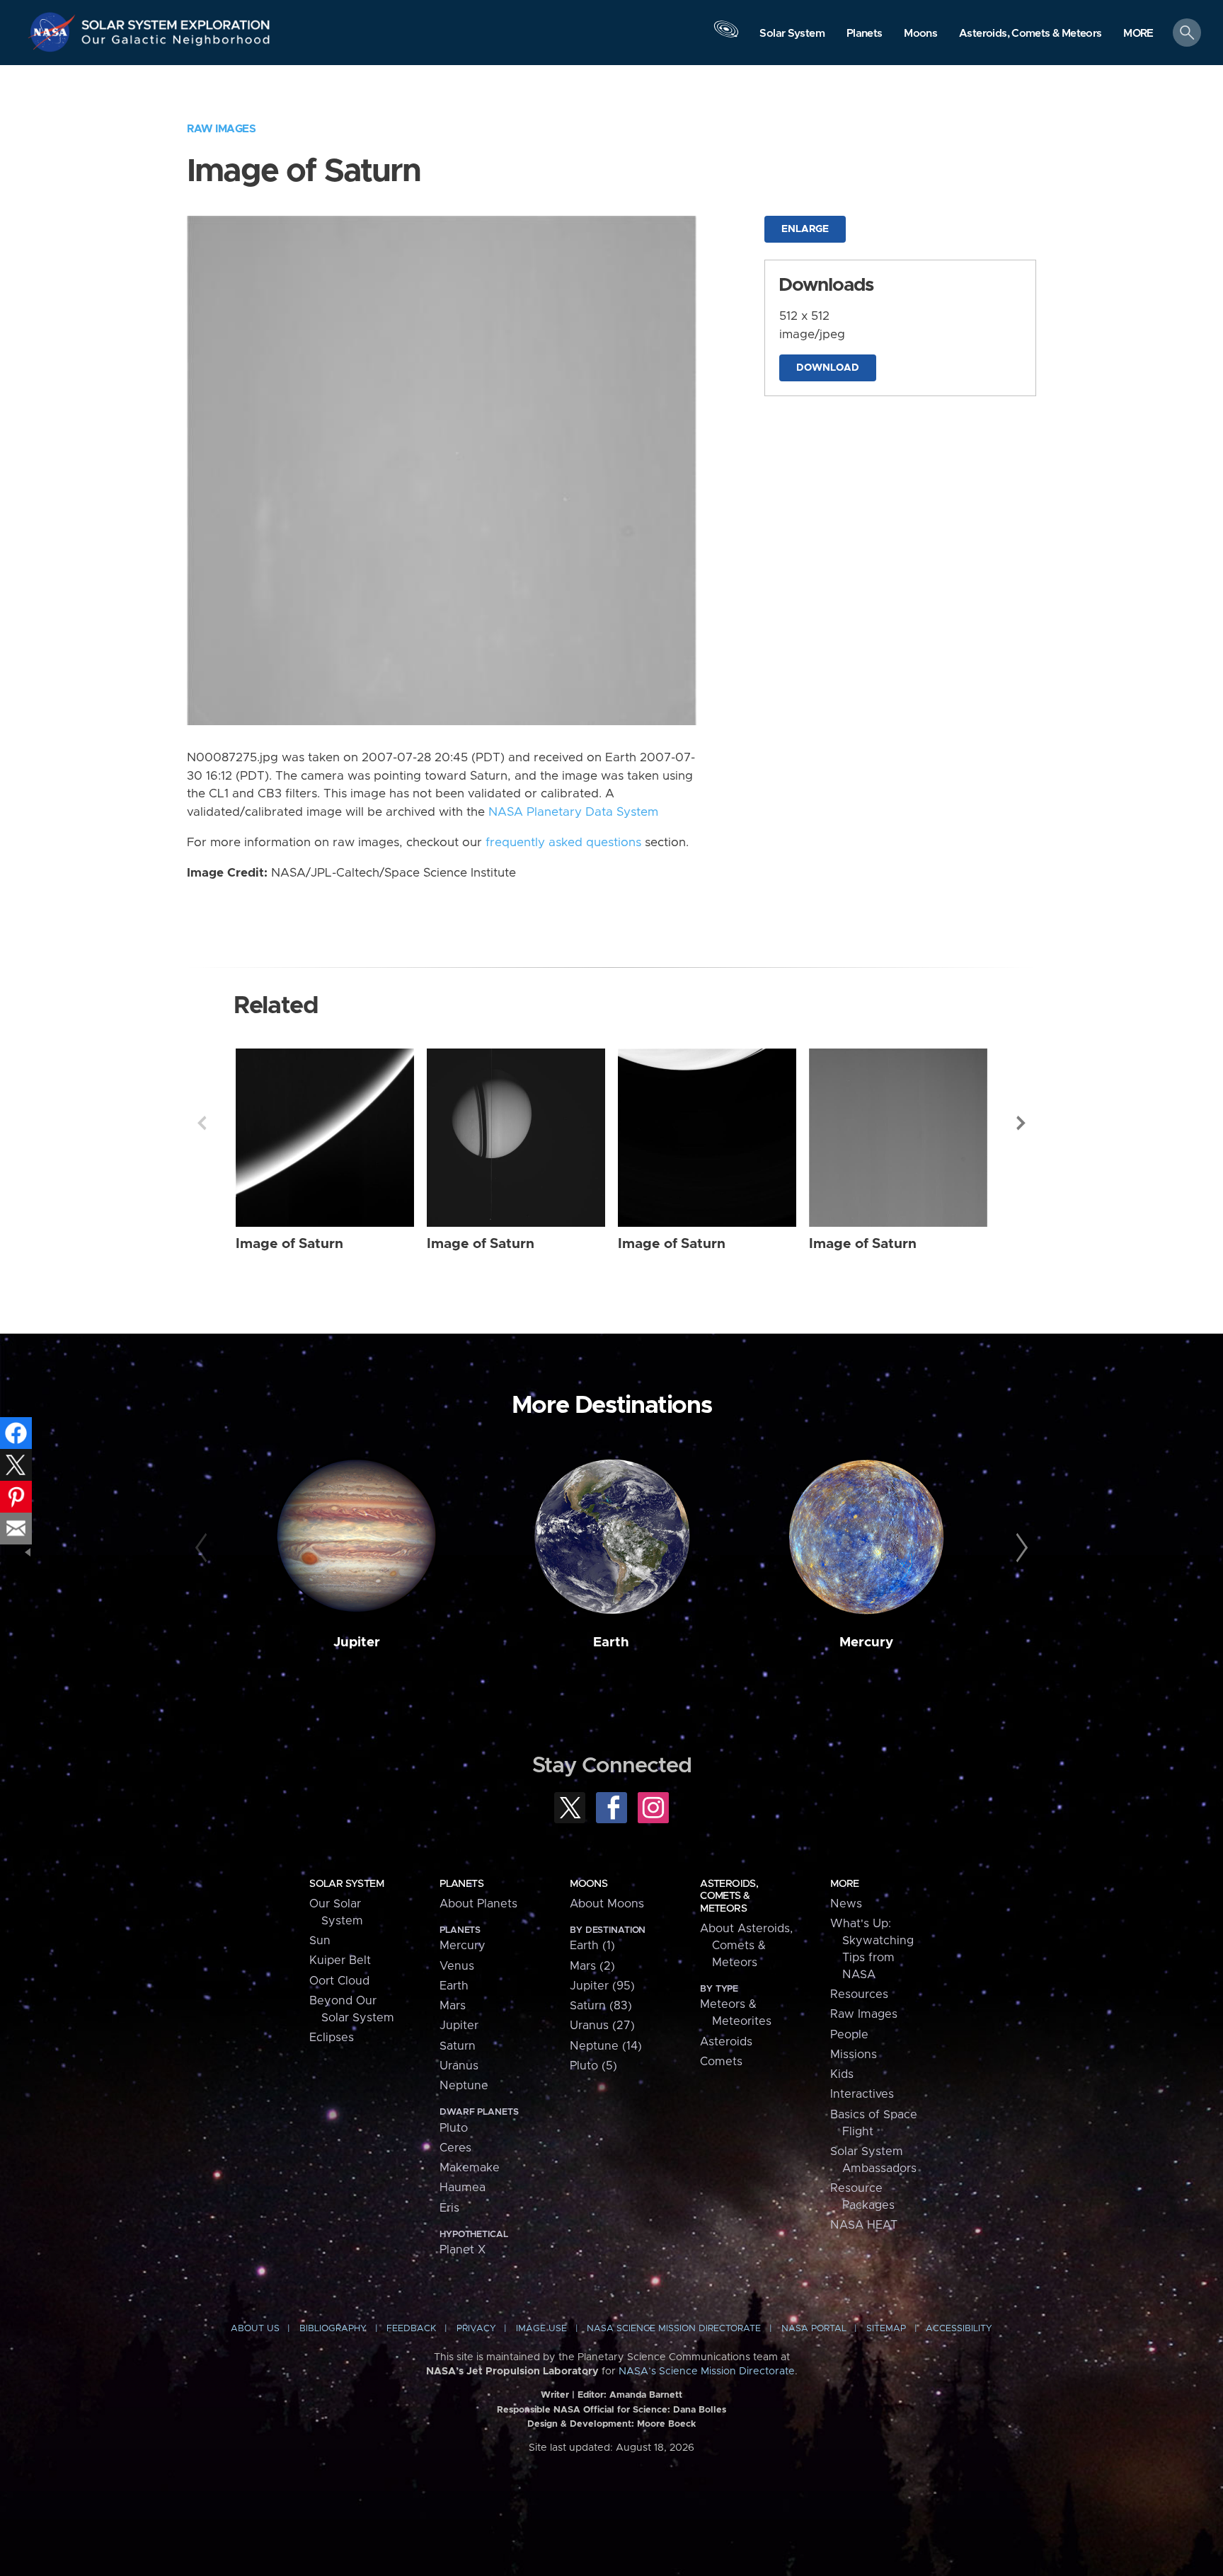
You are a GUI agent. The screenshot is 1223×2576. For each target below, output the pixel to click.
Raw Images (221, 129)
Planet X (463, 2250)
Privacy (476, 2329)
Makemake (470, 2168)
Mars (453, 2006)
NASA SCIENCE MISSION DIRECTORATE (674, 2329)
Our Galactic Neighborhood (176, 43)
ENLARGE (805, 229)
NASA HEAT (864, 2225)
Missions (854, 2055)
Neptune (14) (606, 2046)
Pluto (454, 2128)
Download (828, 368)
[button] (1138, 34)
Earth (611, 1642)
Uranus (459, 2066)
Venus (457, 1966)
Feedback (411, 2329)
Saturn (458, 2046)
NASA (54, 32)
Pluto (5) (593, 2066)
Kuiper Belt (340, 1960)
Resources (859, 1994)
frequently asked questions (563, 843)
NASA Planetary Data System (573, 812)
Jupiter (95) (602, 1986)
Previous (202, 1123)
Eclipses (332, 2038)
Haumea (463, 2188)
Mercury (866, 1642)
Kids (842, 2074)
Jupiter (357, 1642)
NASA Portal (814, 2329)
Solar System (346, 1884)
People (849, 2035)
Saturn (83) (601, 2006)
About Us (255, 2329)
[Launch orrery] (726, 36)
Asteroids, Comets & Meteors (729, 1896)
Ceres (455, 2148)
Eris (449, 2208)
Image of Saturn (289, 1244)
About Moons (607, 1904)
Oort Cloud (339, 1981)
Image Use (541, 2329)
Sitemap (886, 2329)
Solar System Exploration (176, 21)
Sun (320, 1941)
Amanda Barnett (646, 2395)
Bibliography (333, 2329)
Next (1021, 1123)
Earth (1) (592, 1946)
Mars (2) (592, 1966)
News (846, 1904)
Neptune (464, 2086)
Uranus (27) (602, 2026)
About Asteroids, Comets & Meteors (746, 1946)
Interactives (862, 2094)
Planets (461, 1884)
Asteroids (726, 2042)
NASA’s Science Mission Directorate (707, 2372)
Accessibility (959, 2329)
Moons (588, 1884)
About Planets (478, 1904)
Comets (721, 2062)
